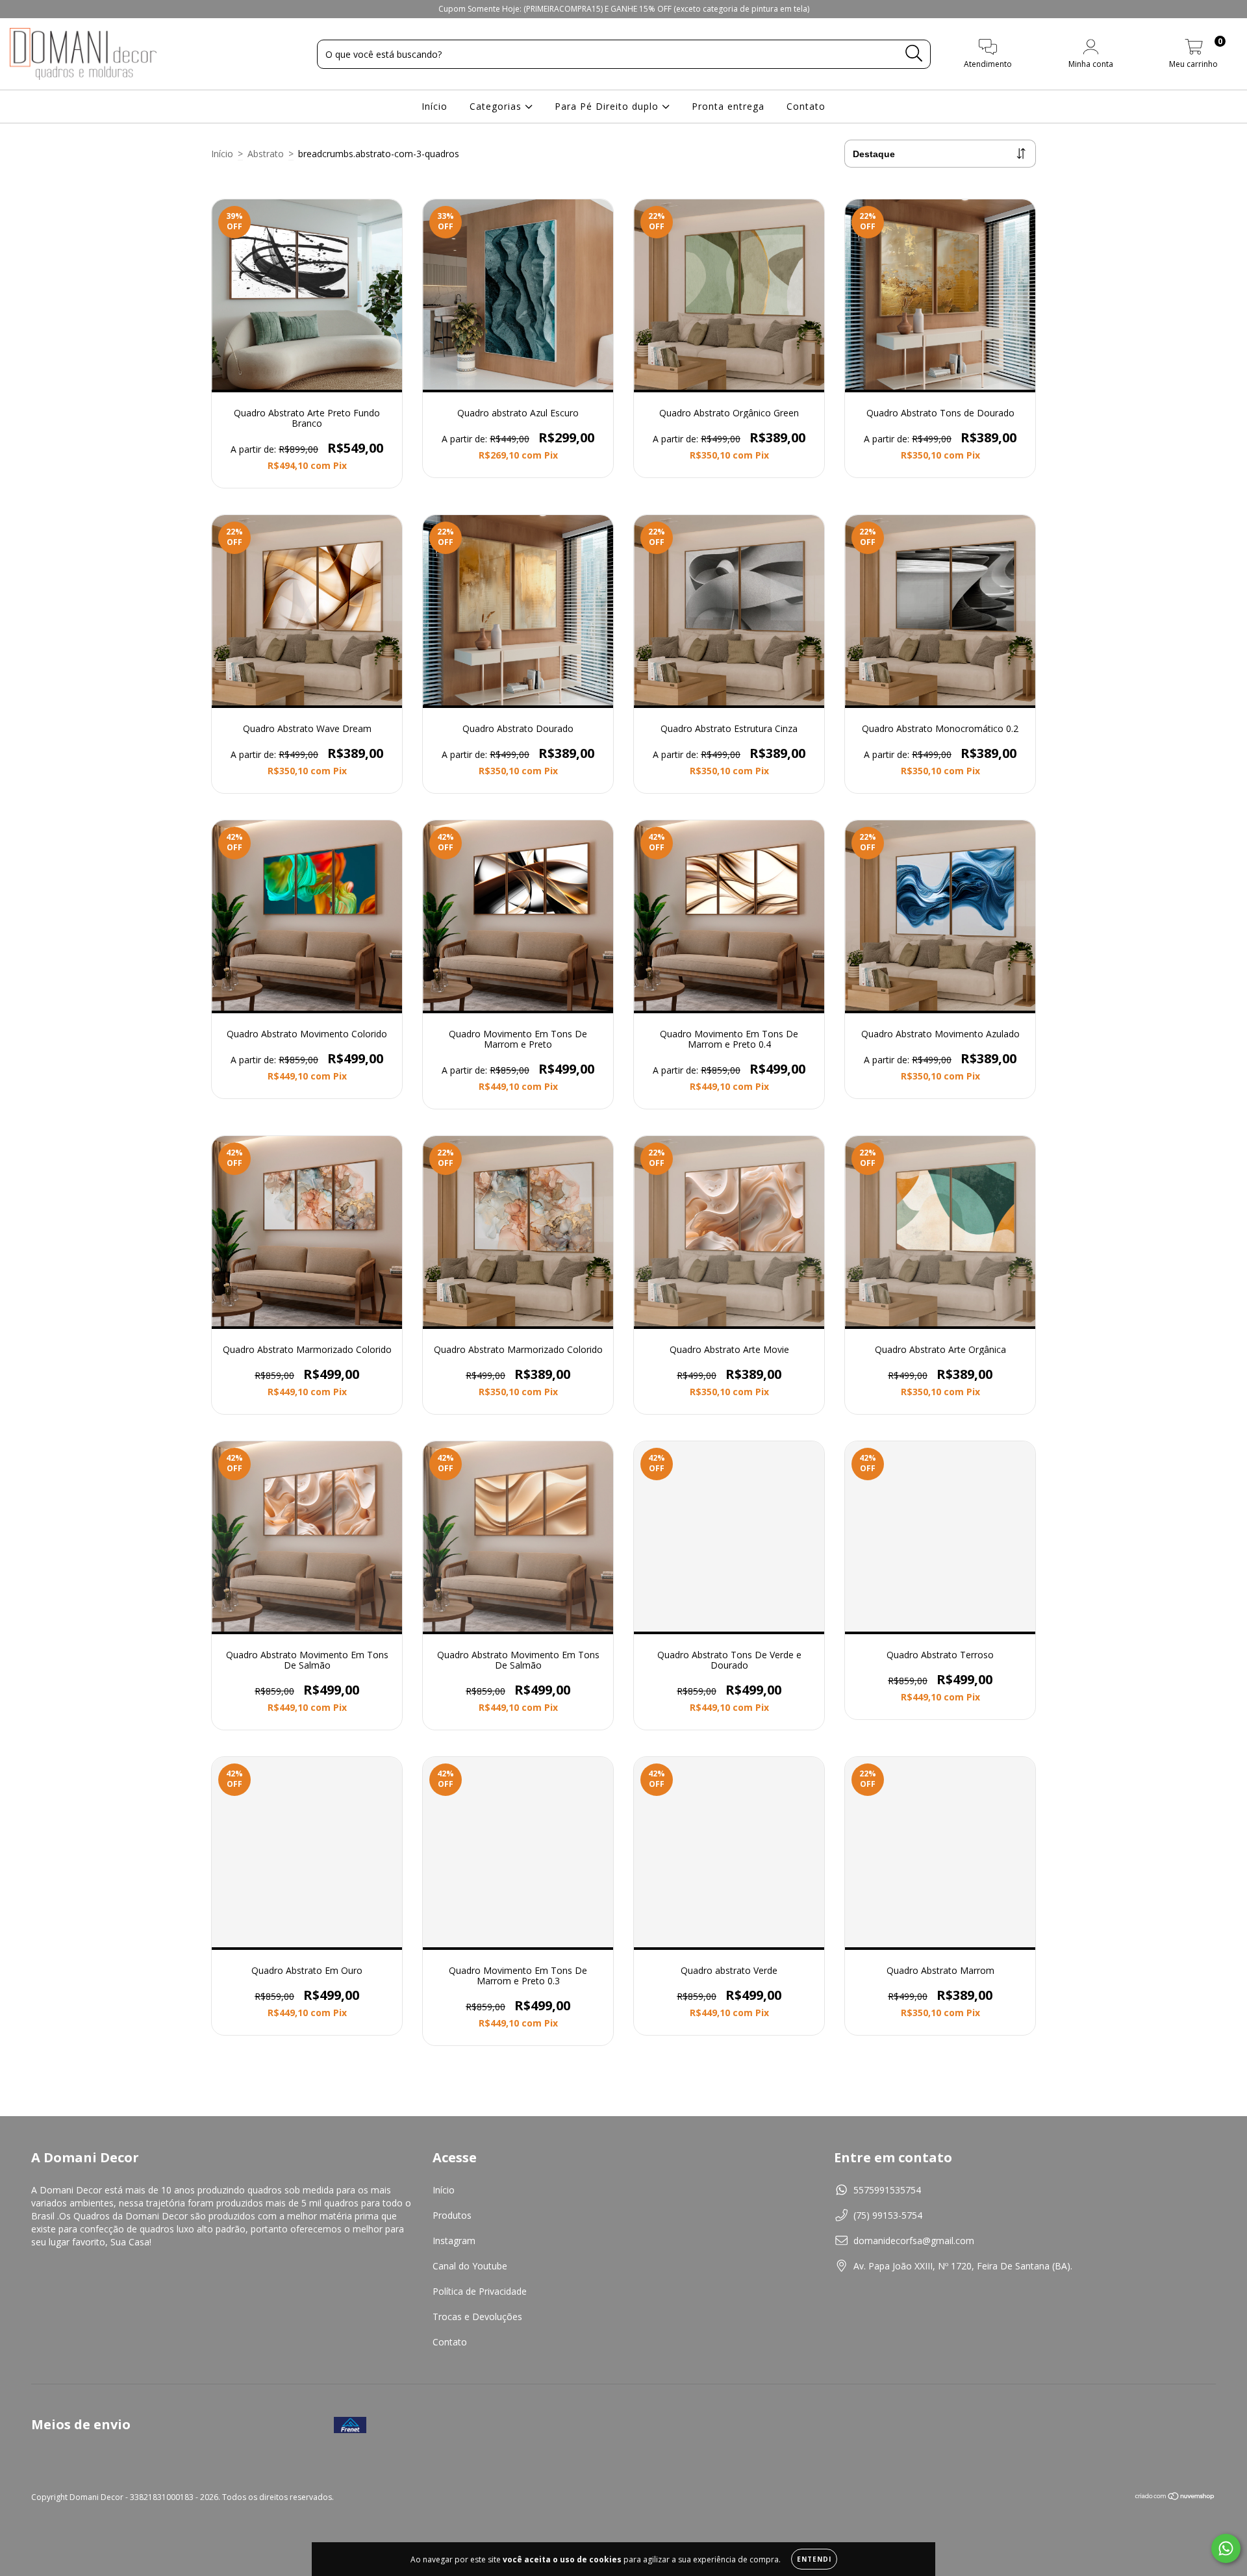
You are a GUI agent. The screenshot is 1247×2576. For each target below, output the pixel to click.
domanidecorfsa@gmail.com (914, 2241)
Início (435, 106)
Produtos (452, 2215)
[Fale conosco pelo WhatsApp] (1226, 2548)
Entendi (814, 2559)
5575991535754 (887, 2190)
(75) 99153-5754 (888, 2215)
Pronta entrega (728, 106)
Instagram (454, 2241)
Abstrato (266, 154)
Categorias (497, 106)
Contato (806, 106)
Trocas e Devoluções (477, 2317)
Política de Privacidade (480, 2291)
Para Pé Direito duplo (608, 106)
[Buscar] (914, 54)
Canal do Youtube (470, 2266)
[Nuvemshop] (1175, 2498)
